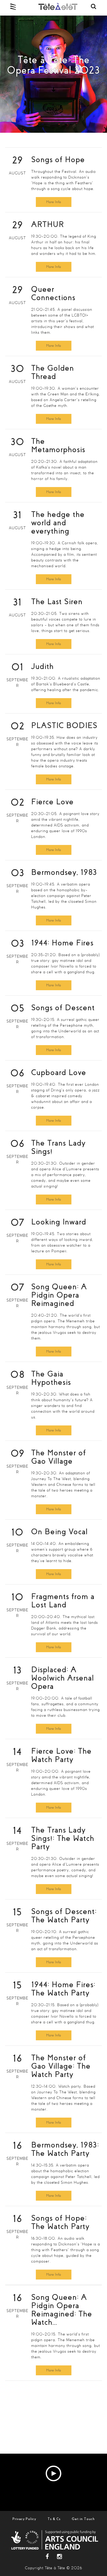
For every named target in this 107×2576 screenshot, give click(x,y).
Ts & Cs (54, 2519)
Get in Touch (83, 2519)
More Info (54, 202)
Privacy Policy (24, 2519)
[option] (53, 74)
